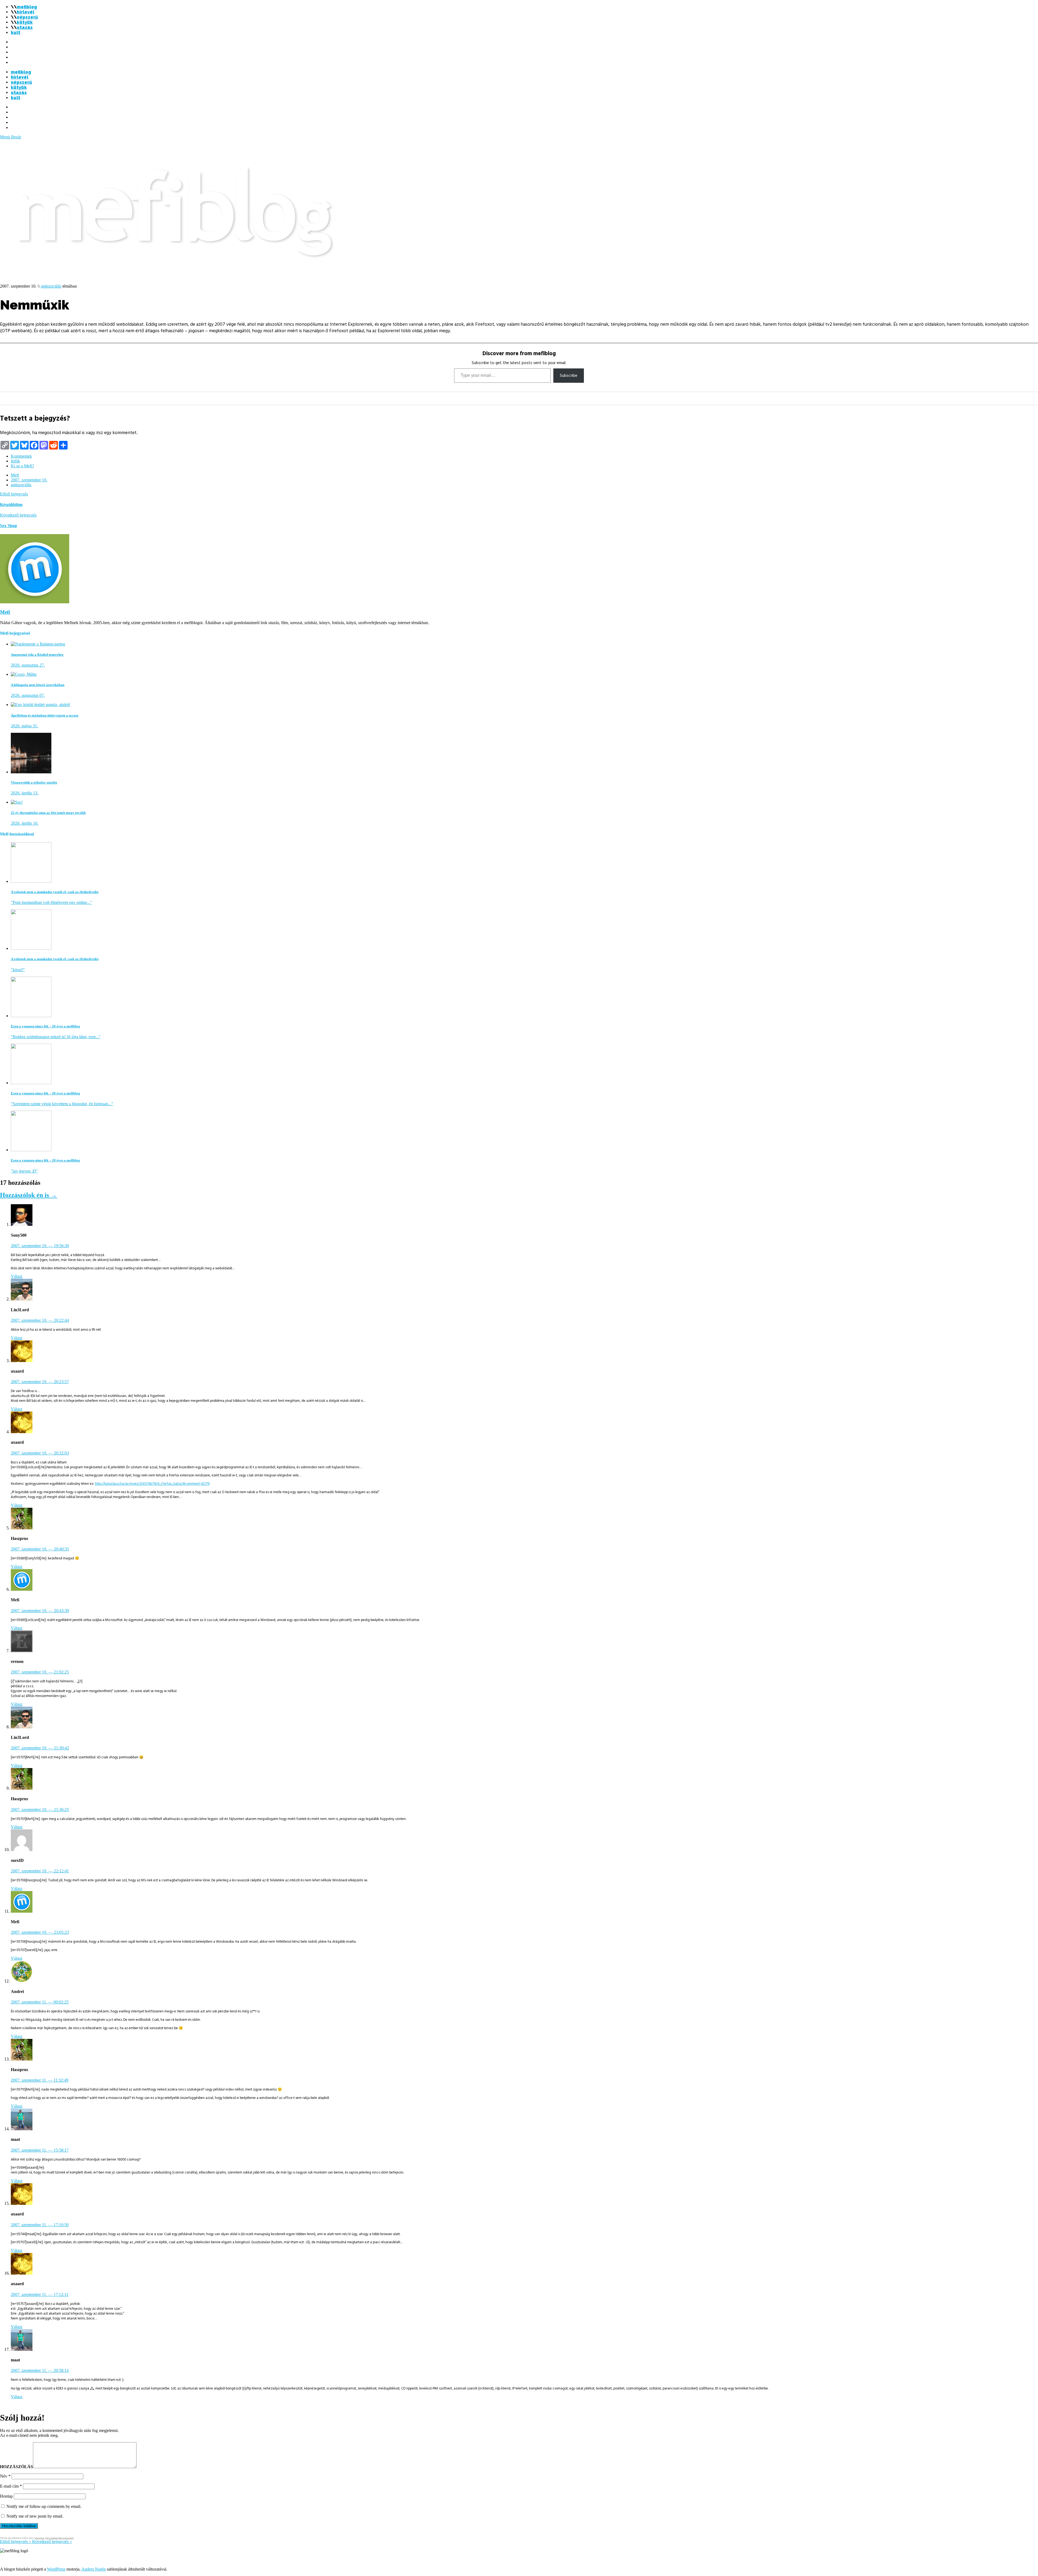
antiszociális (51, 286)
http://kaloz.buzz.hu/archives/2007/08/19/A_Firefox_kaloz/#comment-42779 (152, 1484)
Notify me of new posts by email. (35, 2516)
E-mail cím (11, 2486)
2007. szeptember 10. (29, 480)
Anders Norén (94, 2569)
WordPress (56, 2569)
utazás (25, 27)
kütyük (25, 22)
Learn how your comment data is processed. (54, 2538)
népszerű (27, 17)
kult (16, 33)
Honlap (6, 2496)
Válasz (17, 1276)
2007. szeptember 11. (40, 2002)
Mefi (15, 475)
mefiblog (27, 7)
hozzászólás (16, 2467)
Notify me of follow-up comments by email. (44, 2506)
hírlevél (26, 12)
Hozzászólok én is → (29, 1195)
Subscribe (569, 375)
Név (5, 2476)
